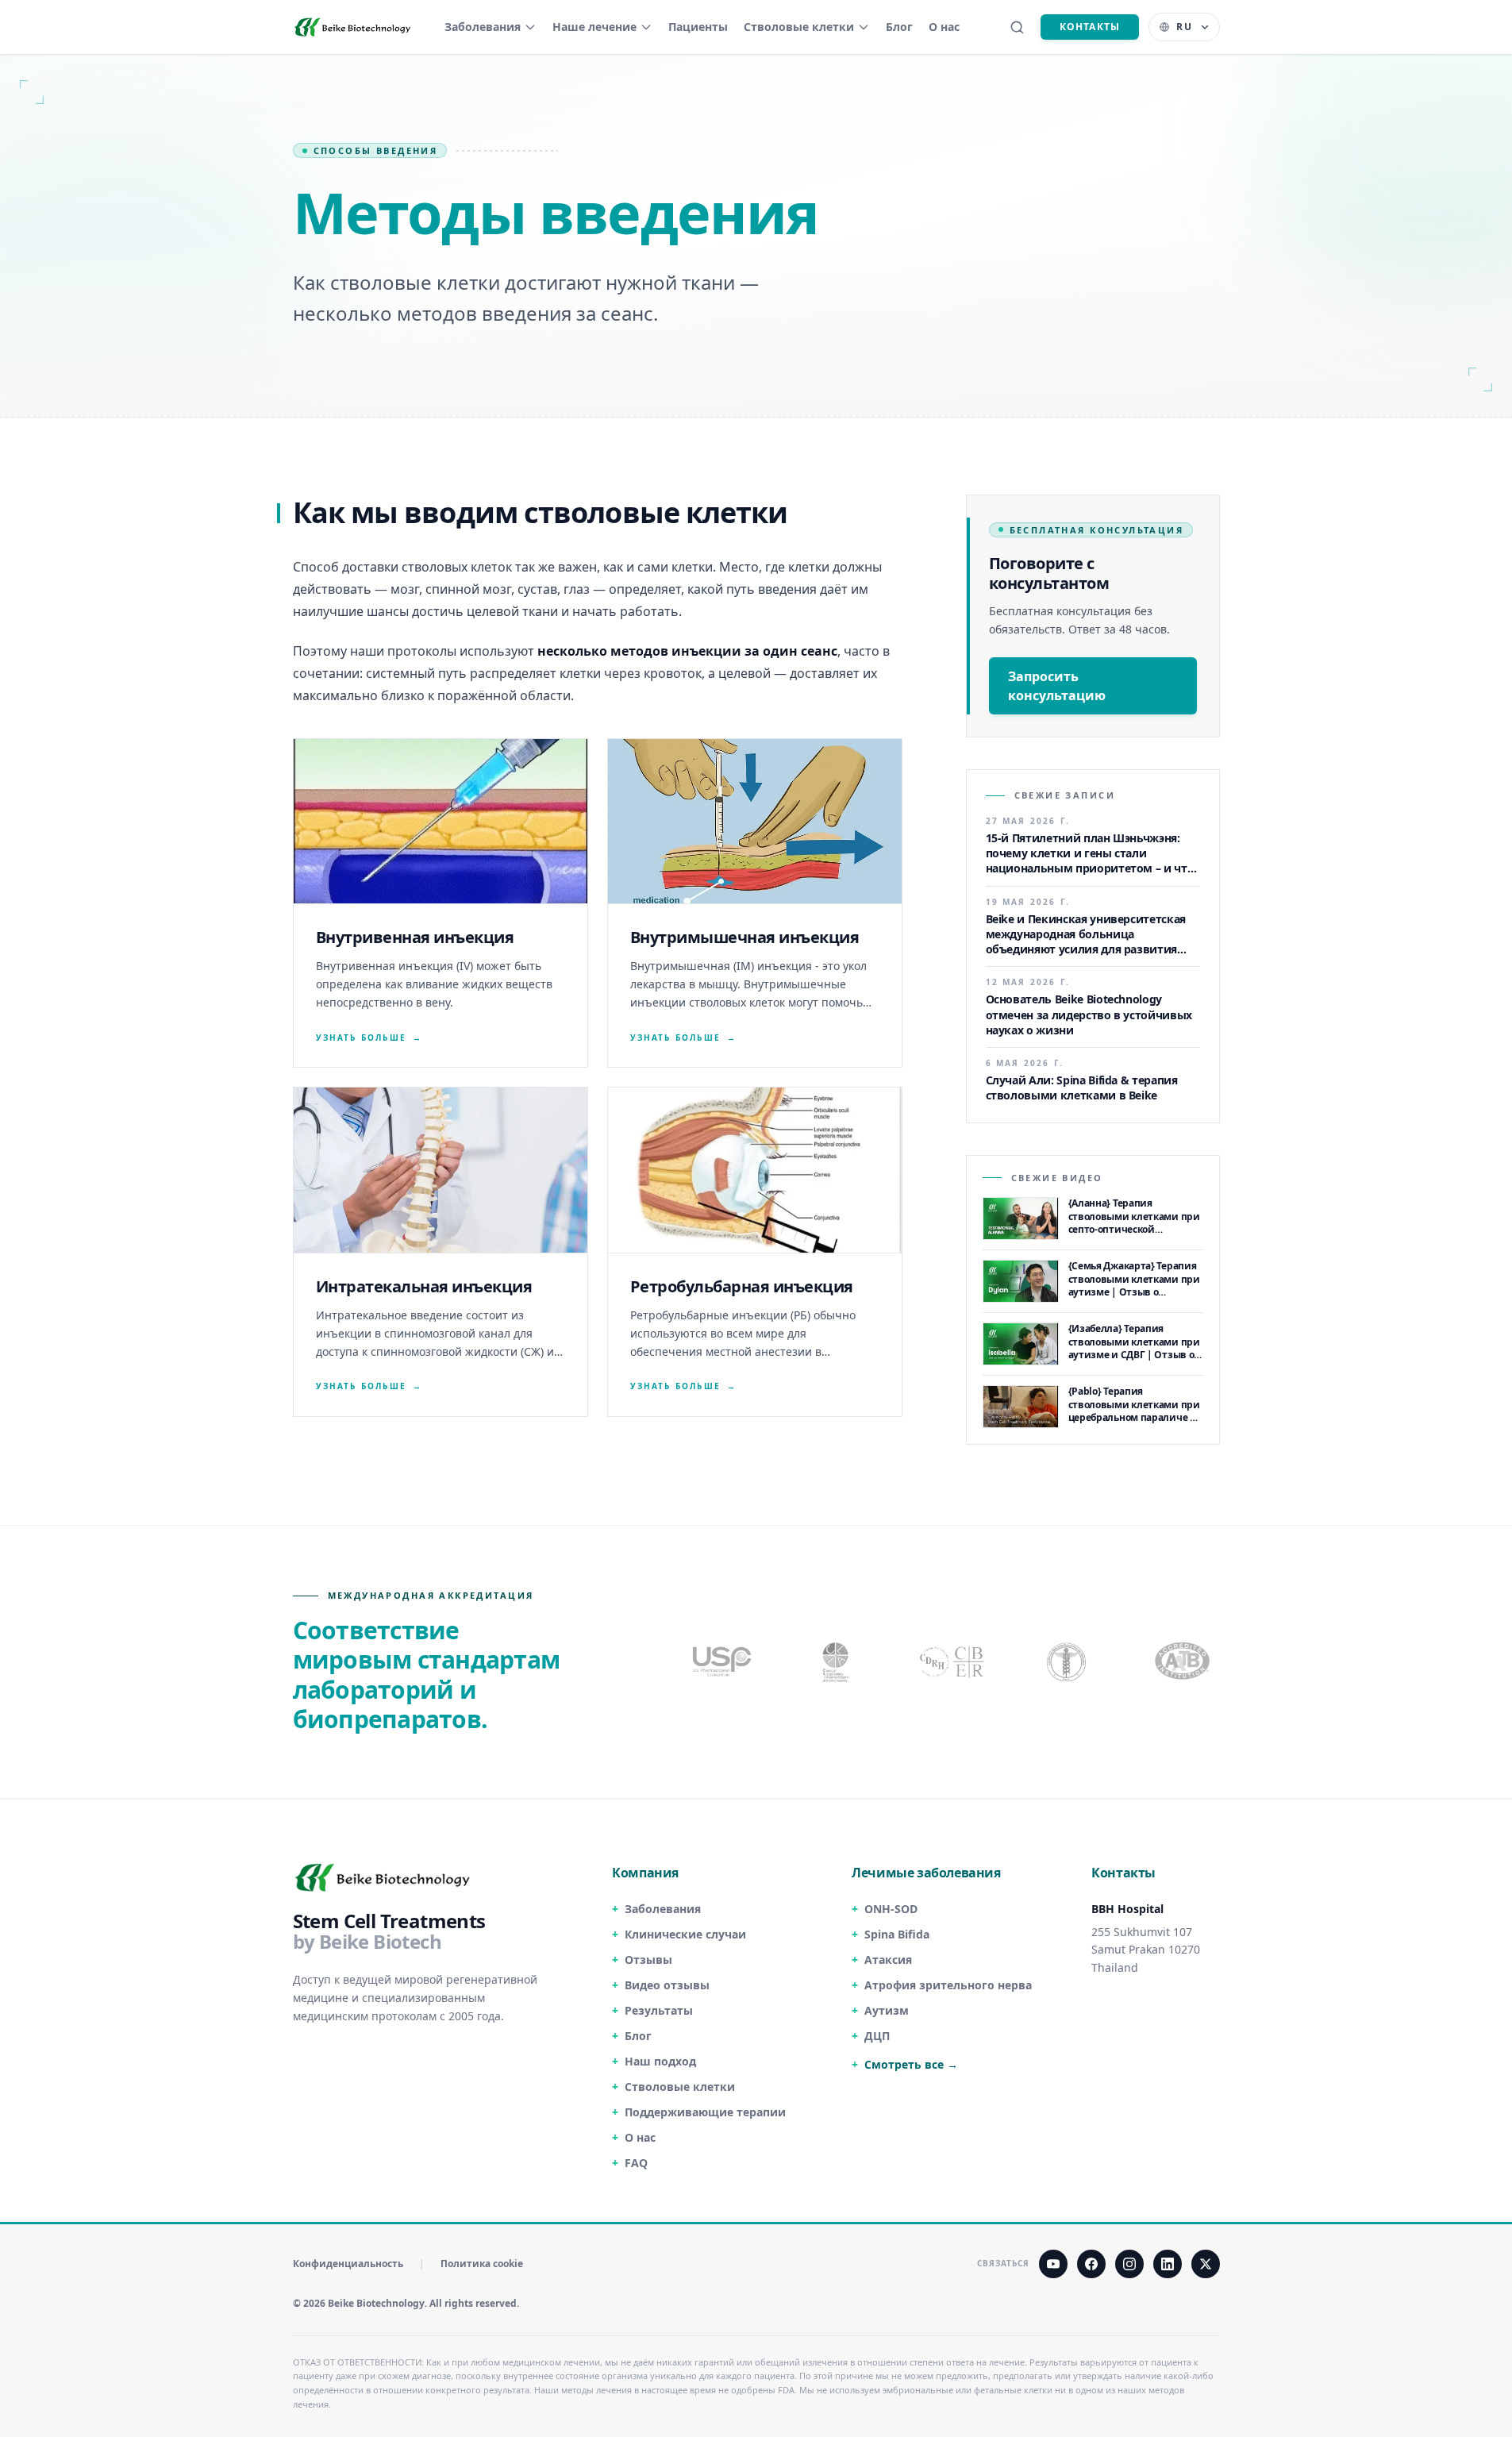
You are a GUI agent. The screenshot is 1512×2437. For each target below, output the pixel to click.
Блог (899, 27)
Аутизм (887, 2010)
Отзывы (648, 1960)
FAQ (636, 2163)
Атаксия (888, 1960)
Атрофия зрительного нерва (948, 1985)
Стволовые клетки (799, 27)
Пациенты (698, 27)
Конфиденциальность (348, 2264)
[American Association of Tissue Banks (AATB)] (1184, 1661)
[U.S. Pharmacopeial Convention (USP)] (722, 1661)
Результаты (659, 2010)
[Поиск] (1017, 27)
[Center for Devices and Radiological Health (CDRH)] (953, 1661)
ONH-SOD (891, 1909)
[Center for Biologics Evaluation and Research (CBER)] (1068, 1661)
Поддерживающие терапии (705, 2112)
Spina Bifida (897, 1934)
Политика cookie (482, 2264)
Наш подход (660, 2061)
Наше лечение (594, 27)
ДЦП (877, 2036)
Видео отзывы (667, 1985)
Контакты (1090, 27)
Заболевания (483, 27)
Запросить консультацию (1057, 686)
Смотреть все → (911, 2064)
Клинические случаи (685, 1934)
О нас (944, 27)
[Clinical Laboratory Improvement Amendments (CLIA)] (837, 1661)
